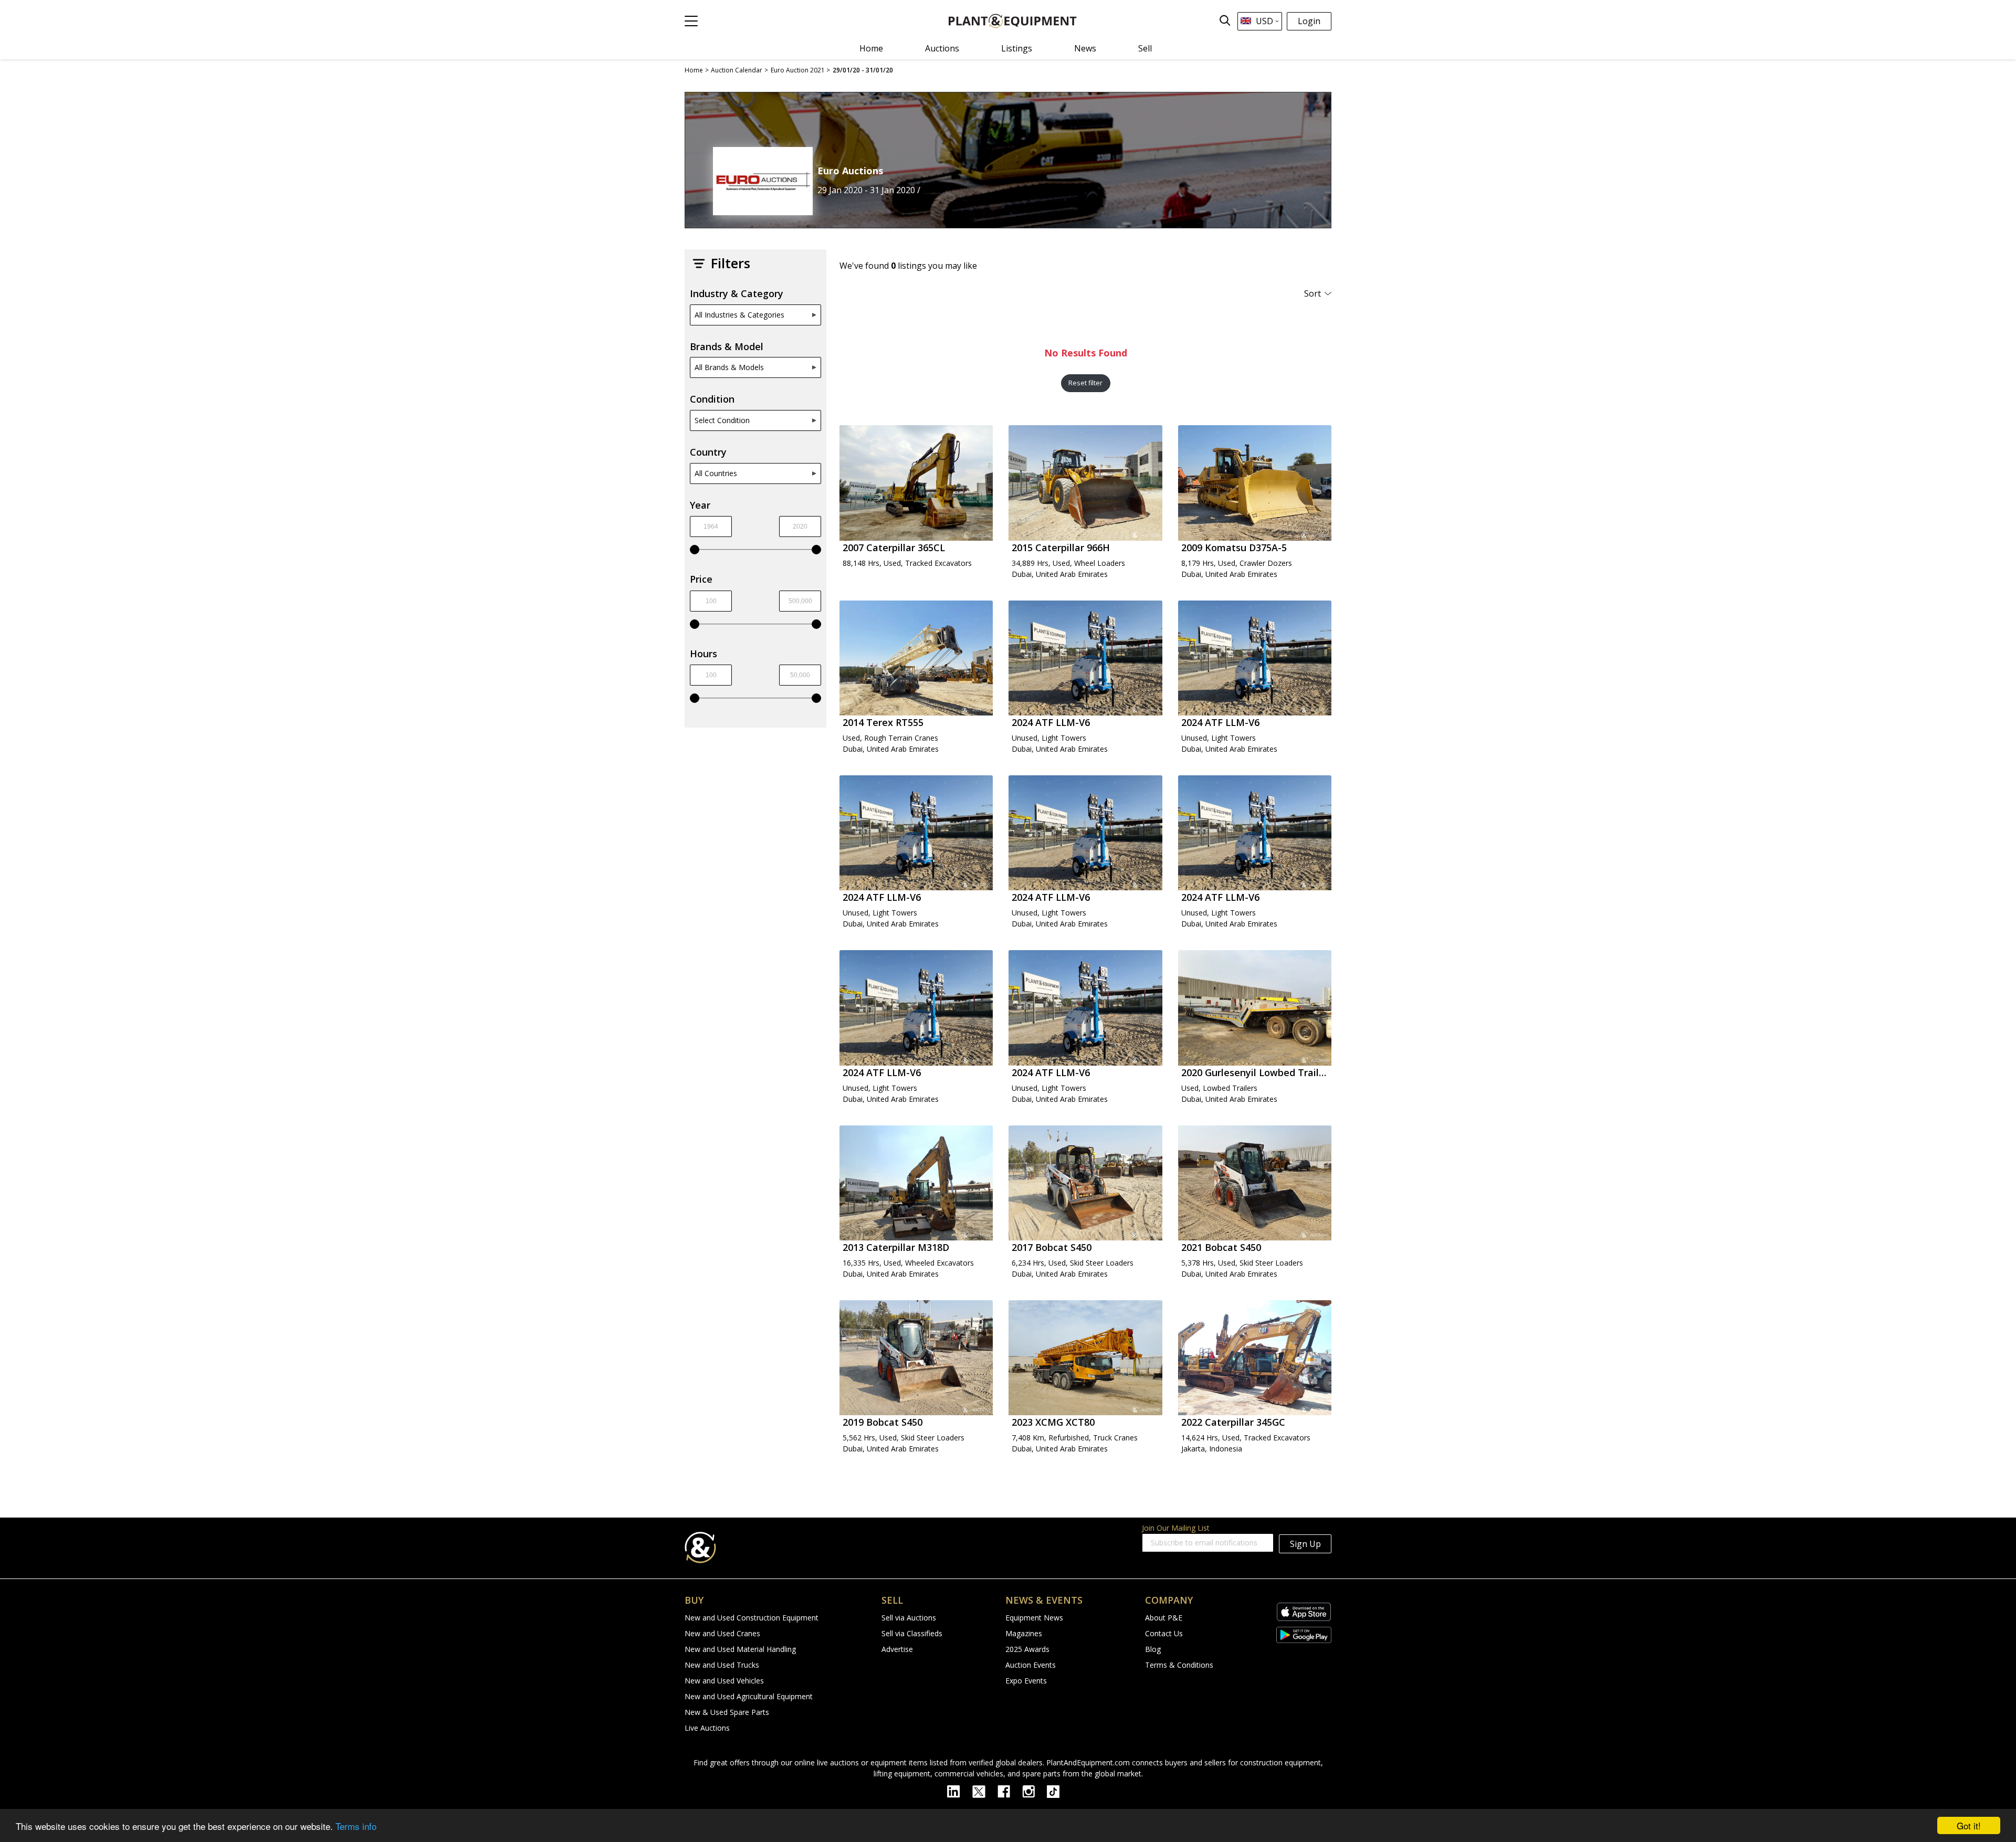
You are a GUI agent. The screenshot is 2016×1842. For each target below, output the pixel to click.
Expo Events (1026, 1681)
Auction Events (1031, 1665)
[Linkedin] (960, 1791)
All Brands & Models (729, 367)
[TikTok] (1058, 1791)
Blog (1153, 1649)
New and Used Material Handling (740, 1649)
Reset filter (1085, 383)
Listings (1017, 48)
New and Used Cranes (722, 1633)
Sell (1145, 48)
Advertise (897, 1649)
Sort (1312, 293)
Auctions (942, 48)
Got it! (1969, 1825)
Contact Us (1164, 1633)
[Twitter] (985, 1791)
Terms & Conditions (1179, 1665)
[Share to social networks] (1297, 175)
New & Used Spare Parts (727, 1712)
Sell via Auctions (909, 1618)
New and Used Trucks (722, 1665)
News (1085, 48)
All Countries (716, 473)
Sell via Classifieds (912, 1633)
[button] (691, 21)
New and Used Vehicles (724, 1681)
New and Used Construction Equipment (752, 1618)
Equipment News (1034, 1618)
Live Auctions (707, 1728)
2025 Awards (1027, 1649)
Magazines (1024, 1633)
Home (871, 48)
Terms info (356, 1826)
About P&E (1164, 1618)
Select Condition (722, 420)
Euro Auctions (850, 171)
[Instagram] (1035, 1791)
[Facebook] (1010, 1791)
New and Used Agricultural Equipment (749, 1696)
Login (1309, 21)
